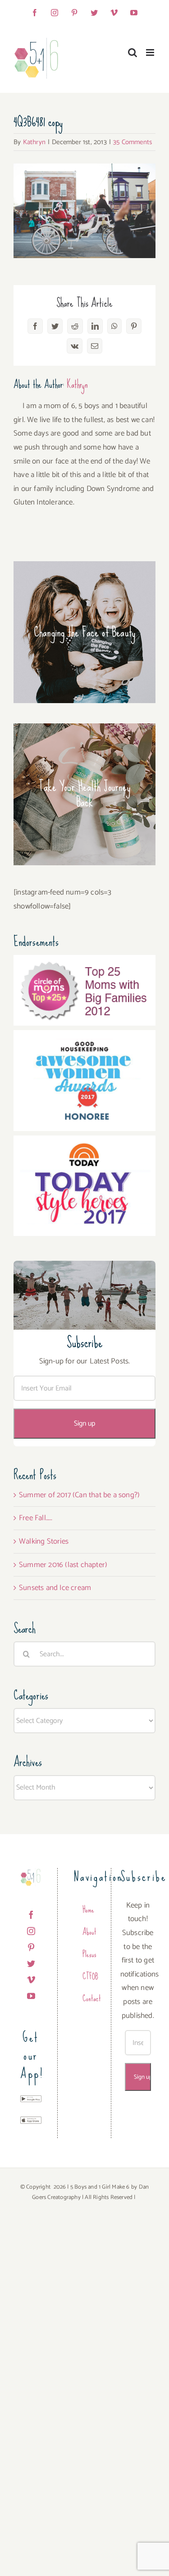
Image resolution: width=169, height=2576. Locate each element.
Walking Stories (44, 1541)
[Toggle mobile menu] (151, 52)
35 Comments (132, 142)
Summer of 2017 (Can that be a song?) (79, 1495)
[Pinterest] (31, 1947)
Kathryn (34, 142)
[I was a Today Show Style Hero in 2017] (84, 1142)
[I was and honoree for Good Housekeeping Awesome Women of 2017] (84, 1037)
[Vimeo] (31, 1980)
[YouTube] (31, 1996)
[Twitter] (31, 1963)
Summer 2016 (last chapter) (63, 1565)
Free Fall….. (36, 1518)
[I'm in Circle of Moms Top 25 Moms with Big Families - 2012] (84, 962)
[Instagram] (31, 1931)
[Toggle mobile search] (132, 52)
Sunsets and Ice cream (55, 1588)
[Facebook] (31, 1915)
